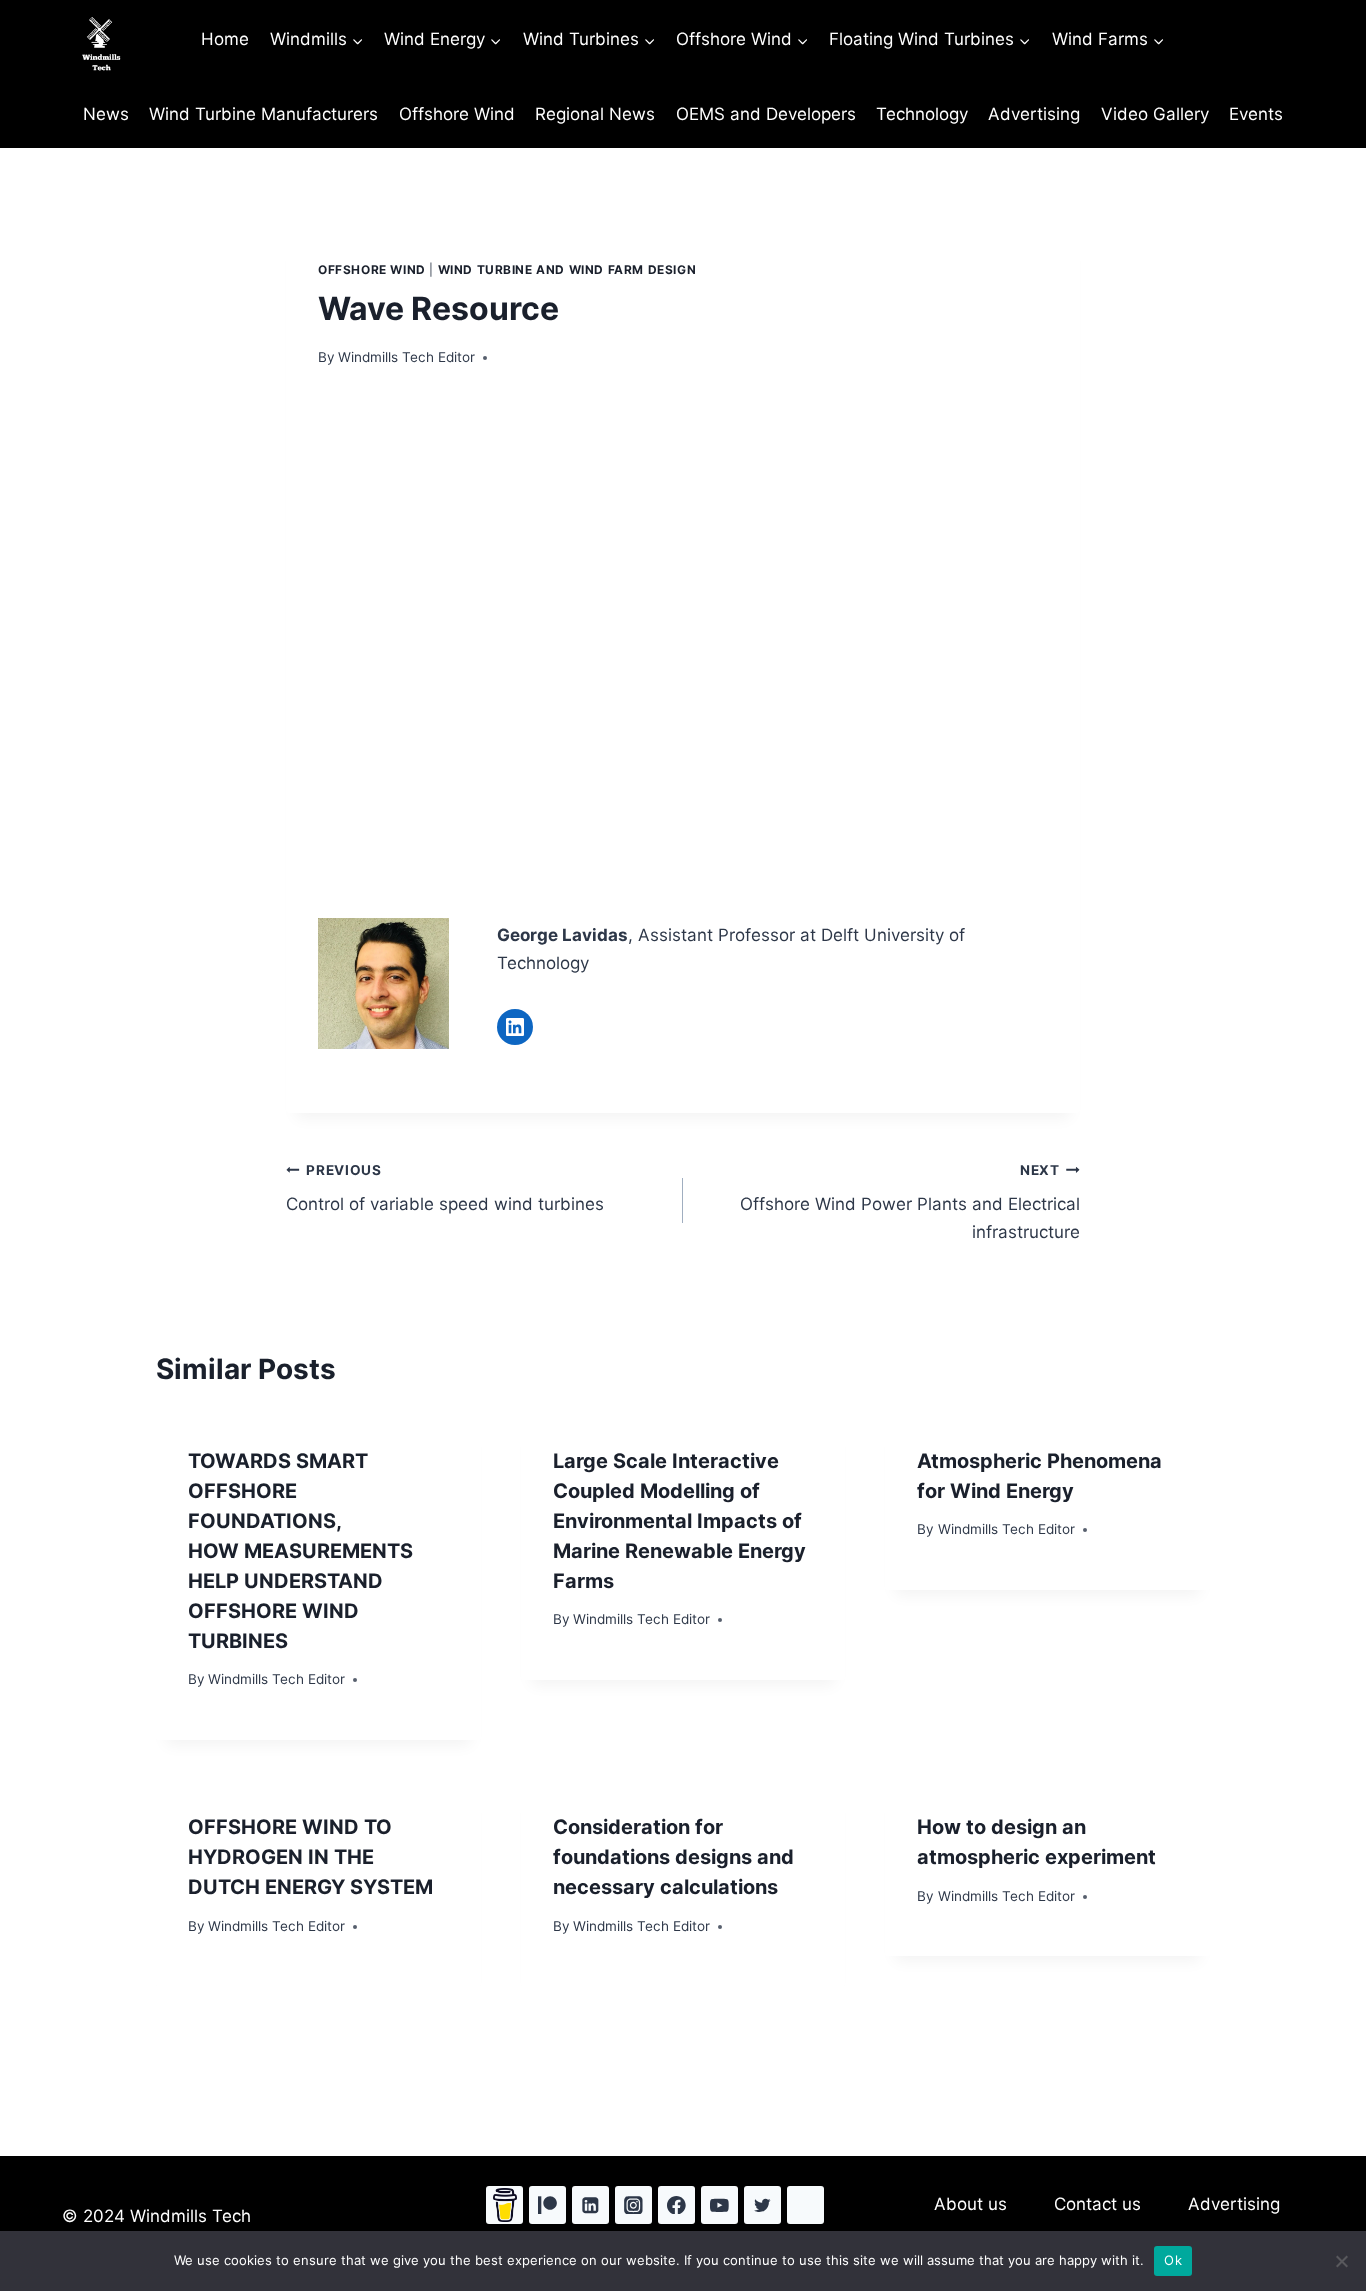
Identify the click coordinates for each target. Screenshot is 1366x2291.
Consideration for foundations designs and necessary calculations (673, 1857)
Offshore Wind (457, 114)
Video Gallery (1155, 114)
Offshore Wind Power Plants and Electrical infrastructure (910, 1202)
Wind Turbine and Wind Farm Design (567, 269)
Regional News (595, 114)
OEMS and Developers (766, 114)
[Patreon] (547, 2204)
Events (1256, 114)
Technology (922, 114)
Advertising (1034, 114)
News (106, 114)
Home (225, 39)
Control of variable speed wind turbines (445, 1188)
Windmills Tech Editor (406, 357)
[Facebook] (676, 2204)
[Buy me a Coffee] (504, 2204)
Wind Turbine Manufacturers (263, 114)
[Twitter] (762, 2204)
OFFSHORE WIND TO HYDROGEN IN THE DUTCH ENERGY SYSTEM (310, 1857)
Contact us (1097, 2204)
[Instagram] (633, 2204)
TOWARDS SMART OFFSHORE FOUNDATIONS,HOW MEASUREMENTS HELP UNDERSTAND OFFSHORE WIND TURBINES (300, 1551)
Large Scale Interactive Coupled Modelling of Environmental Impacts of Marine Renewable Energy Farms (679, 1521)
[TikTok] (805, 2204)
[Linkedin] (590, 2204)
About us (970, 2204)
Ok (1173, 2260)
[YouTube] (719, 2204)
